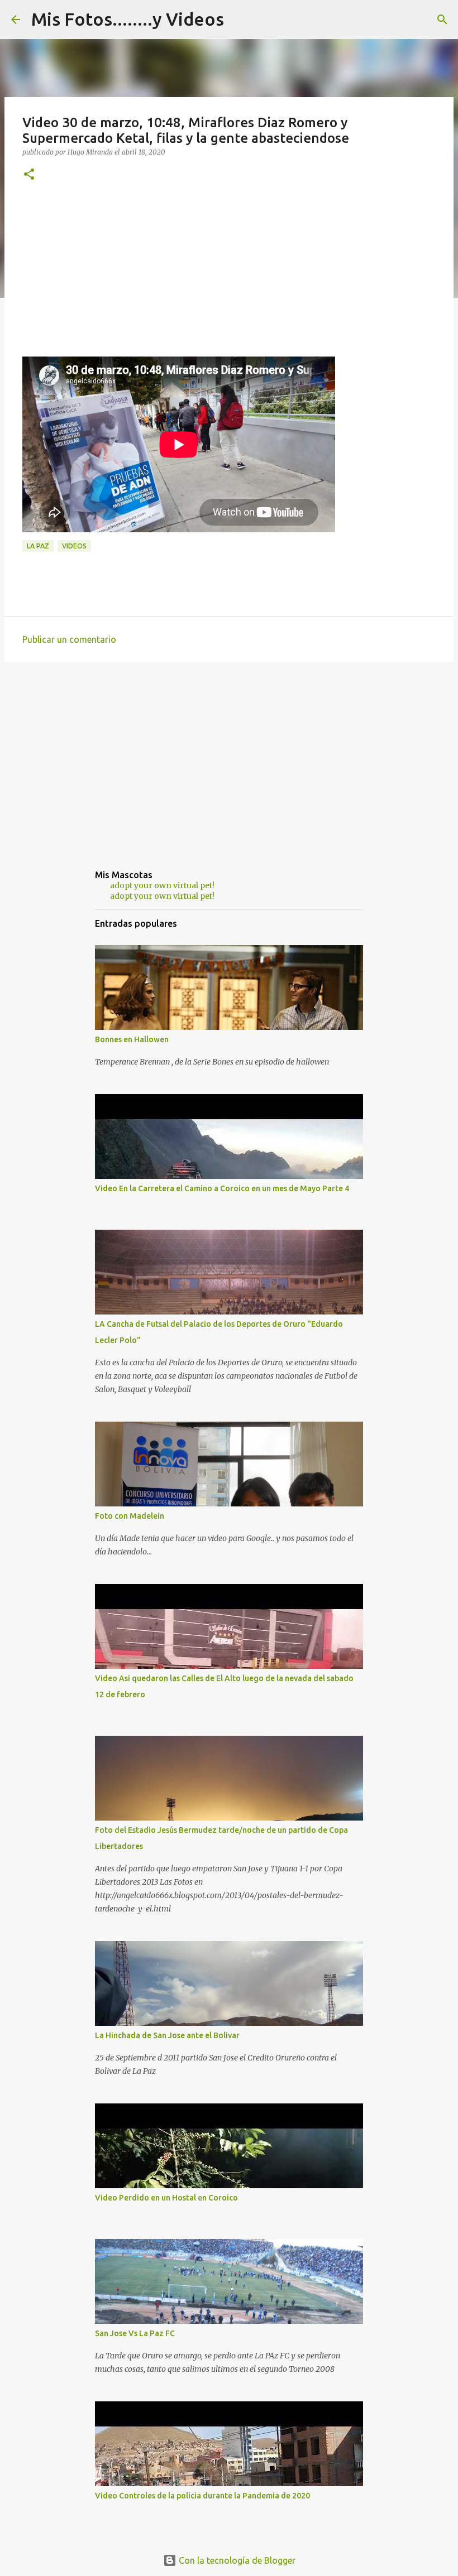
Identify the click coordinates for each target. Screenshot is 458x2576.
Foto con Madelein (130, 1516)
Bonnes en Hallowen (132, 1039)
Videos (74, 546)
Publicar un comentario (69, 639)
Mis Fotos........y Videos (128, 19)
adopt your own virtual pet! (162, 885)
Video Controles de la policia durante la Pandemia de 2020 (202, 2496)
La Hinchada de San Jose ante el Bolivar (167, 2035)
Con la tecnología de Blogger (236, 2560)
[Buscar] (442, 20)
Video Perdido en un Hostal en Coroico (166, 2198)
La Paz (38, 546)
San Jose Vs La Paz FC (135, 2333)
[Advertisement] (229, 278)
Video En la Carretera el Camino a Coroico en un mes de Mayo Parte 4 (222, 1188)
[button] (29, 175)
